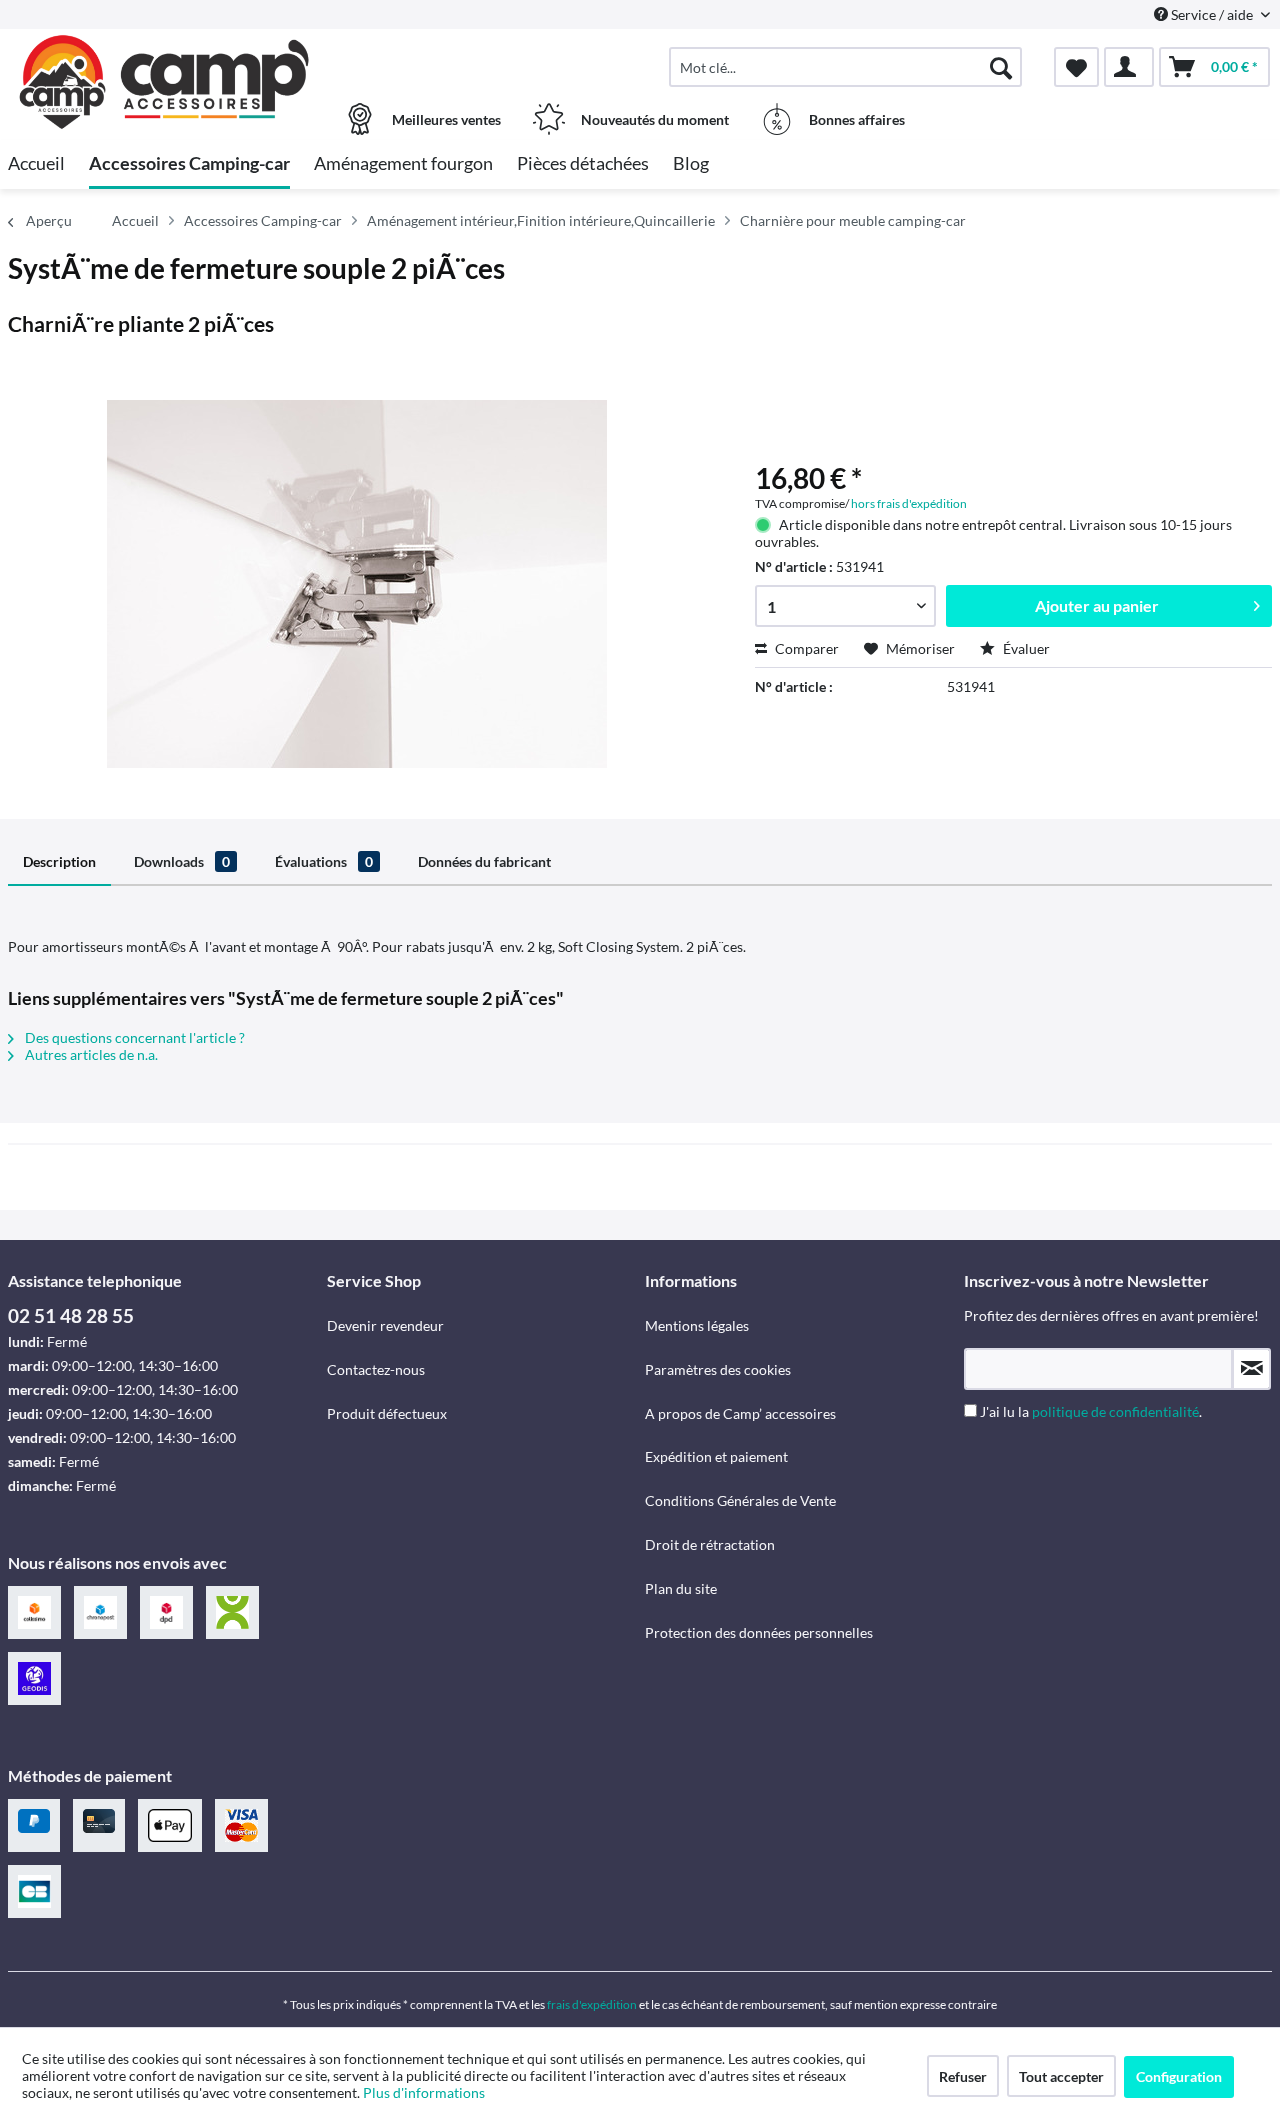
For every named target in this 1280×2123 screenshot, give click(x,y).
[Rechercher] (1001, 67)
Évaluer (1025, 648)
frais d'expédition (592, 2004)
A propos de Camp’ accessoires (740, 1413)
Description (59, 861)
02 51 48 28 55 (71, 1315)
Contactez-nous (376, 1369)
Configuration (1179, 2076)
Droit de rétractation (710, 1544)
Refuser (963, 2076)
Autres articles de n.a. (90, 1054)
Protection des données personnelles (759, 1632)
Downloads (182, 861)
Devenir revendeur (385, 1325)
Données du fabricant (484, 861)
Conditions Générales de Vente (740, 1500)
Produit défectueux (387, 1413)
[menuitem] (845, 67)
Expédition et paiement (716, 1456)
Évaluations (324, 861)
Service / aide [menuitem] (1212, 14)
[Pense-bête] (1076, 67)
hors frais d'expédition (909, 503)
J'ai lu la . (1091, 1411)
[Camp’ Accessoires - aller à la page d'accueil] (165, 57)
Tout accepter (1061, 2076)
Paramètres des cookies (718, 1369)
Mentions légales (697, 1325)
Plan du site (681, 1588)
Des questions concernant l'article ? (133, 1037)
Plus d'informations (425, 2092)
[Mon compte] (1129, 67)
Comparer (805, 648)
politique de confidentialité (1115, 1411)
